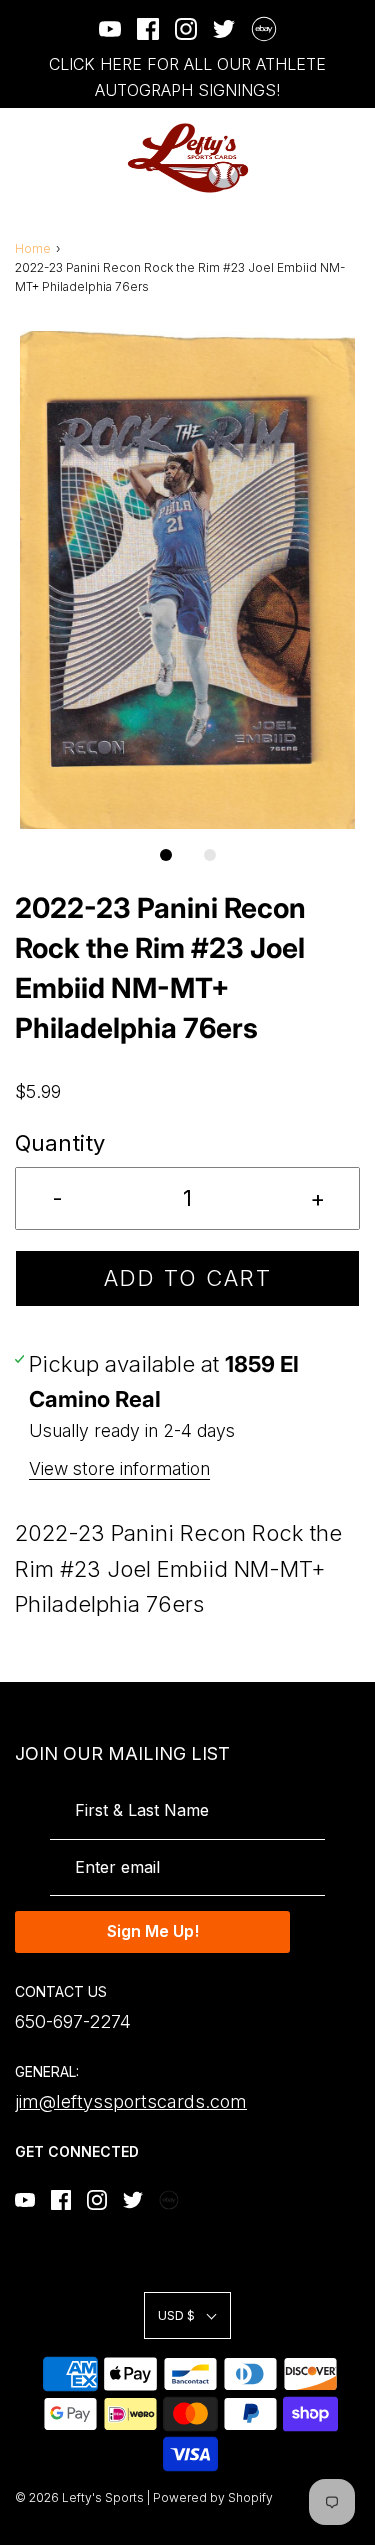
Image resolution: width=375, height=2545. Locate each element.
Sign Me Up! (153, 1931)
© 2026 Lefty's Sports (79, 2497)
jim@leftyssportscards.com (131, 2101)
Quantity (60, 1143)
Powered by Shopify (213, 2497)
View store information (119, 1468)
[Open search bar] (292, 158)
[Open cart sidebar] (347, 158)
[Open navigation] (27, 158)
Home (33, 248)
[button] (187, 579)
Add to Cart (188, 1278)
